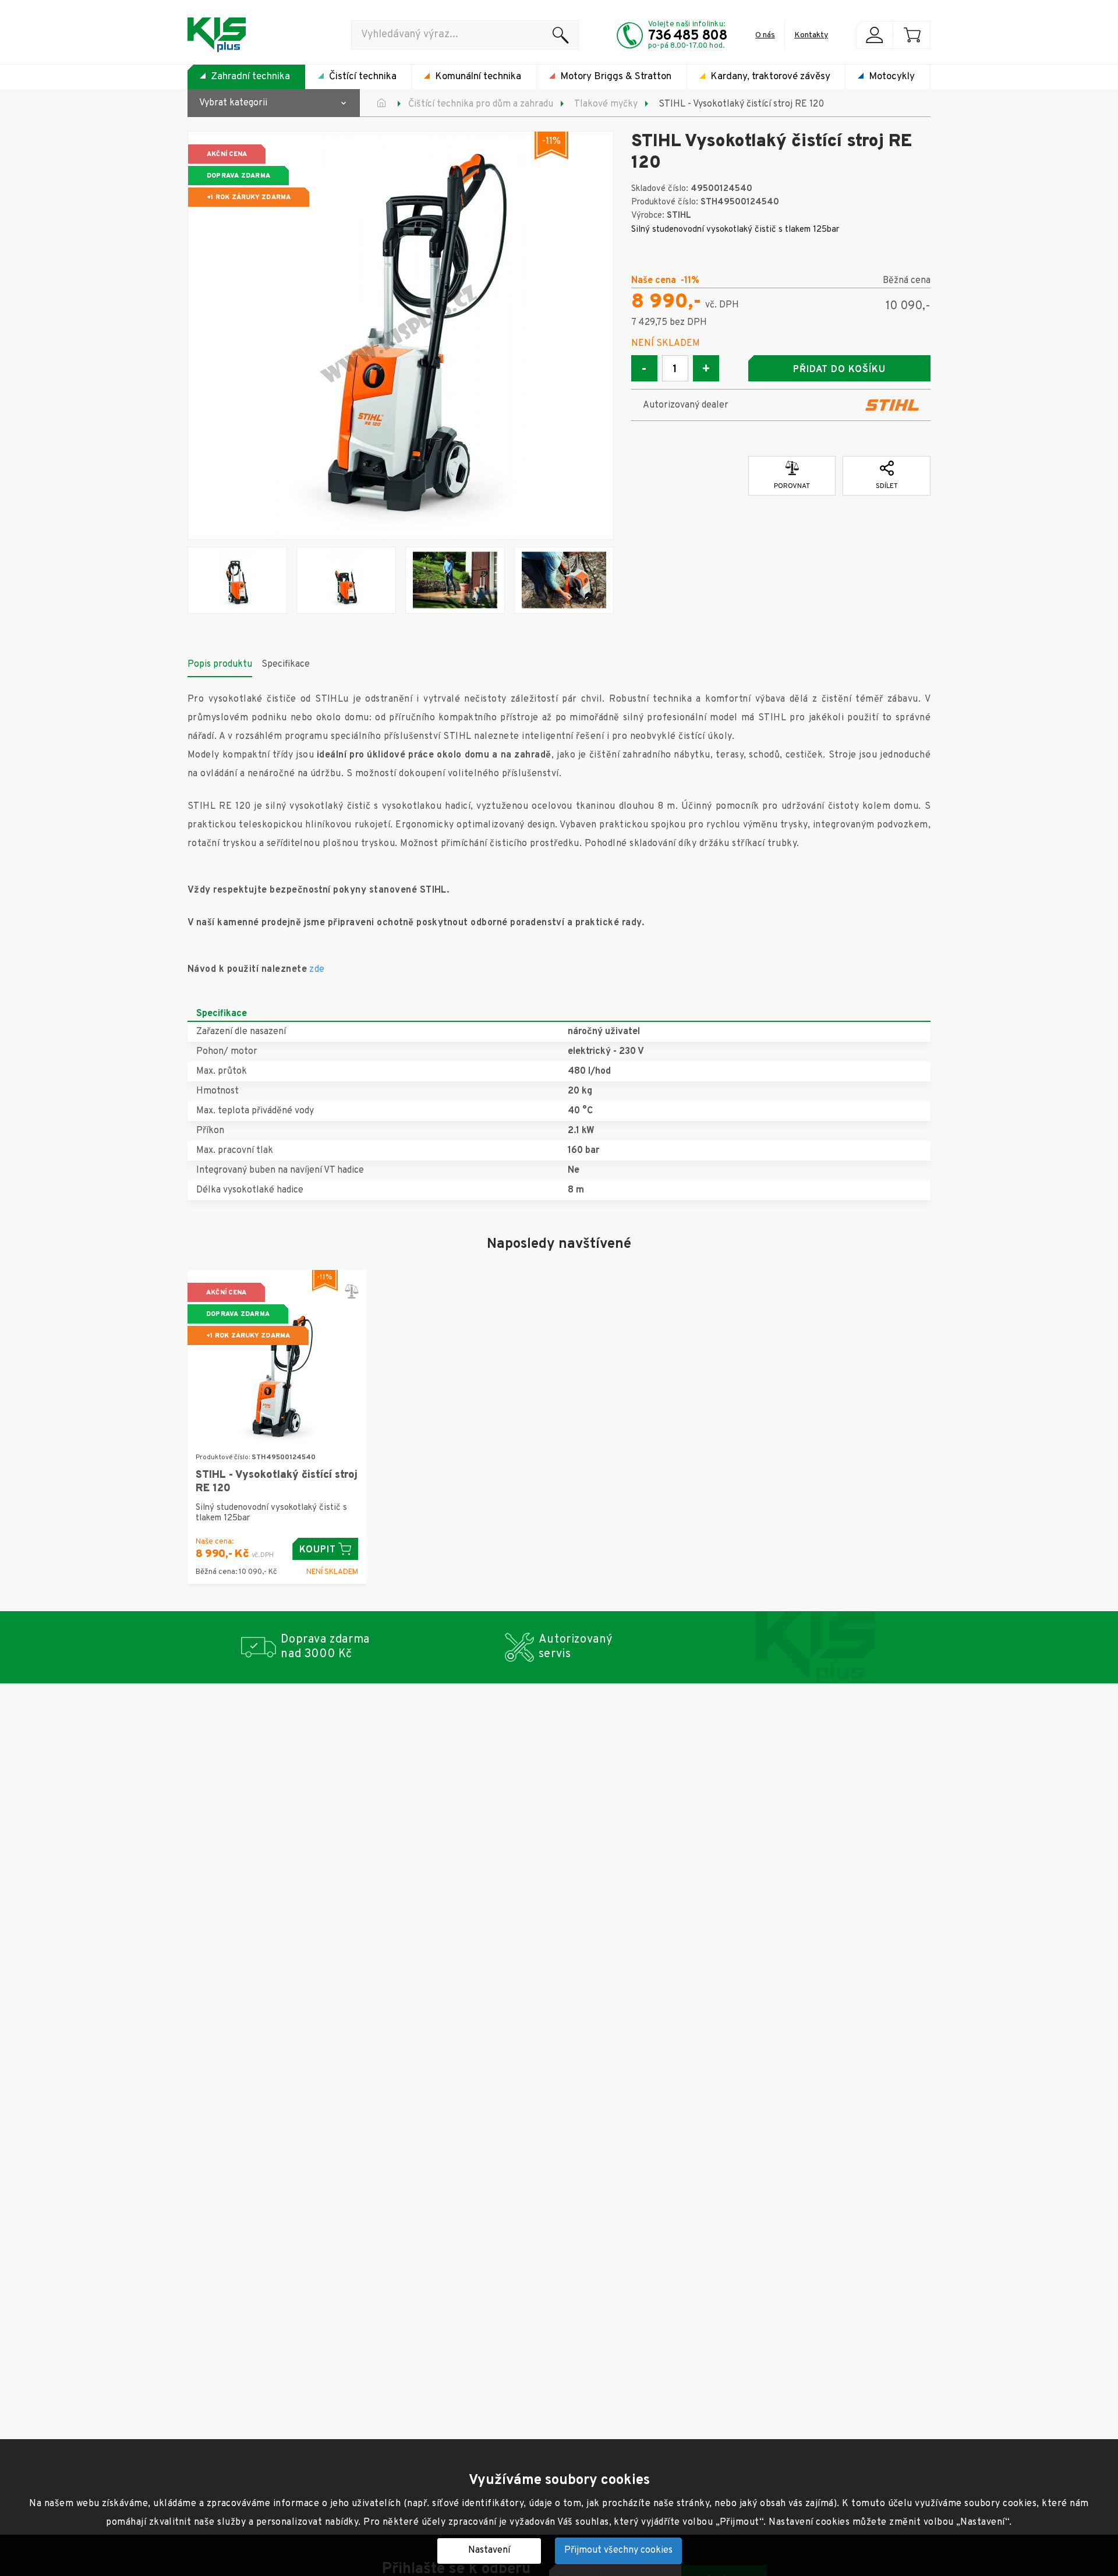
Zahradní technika (250, 77)
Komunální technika (478, 77)
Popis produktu (220, 664)
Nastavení (489, 2550)
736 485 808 (688, 36)
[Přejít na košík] (912, 35)
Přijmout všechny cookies (618, 2550)
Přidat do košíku (839, 370)
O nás (765, 35)
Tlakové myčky (606, 104)
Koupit (318, 1550)
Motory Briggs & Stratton (616, 77)
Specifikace (286, 664)
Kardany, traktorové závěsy (770, 77)
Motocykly (892, 77)
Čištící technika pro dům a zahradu (481, 104)
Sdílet (887, 486)
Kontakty (811, 35)
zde (317, 969)
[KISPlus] (217, 35)
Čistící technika (363, 77)
